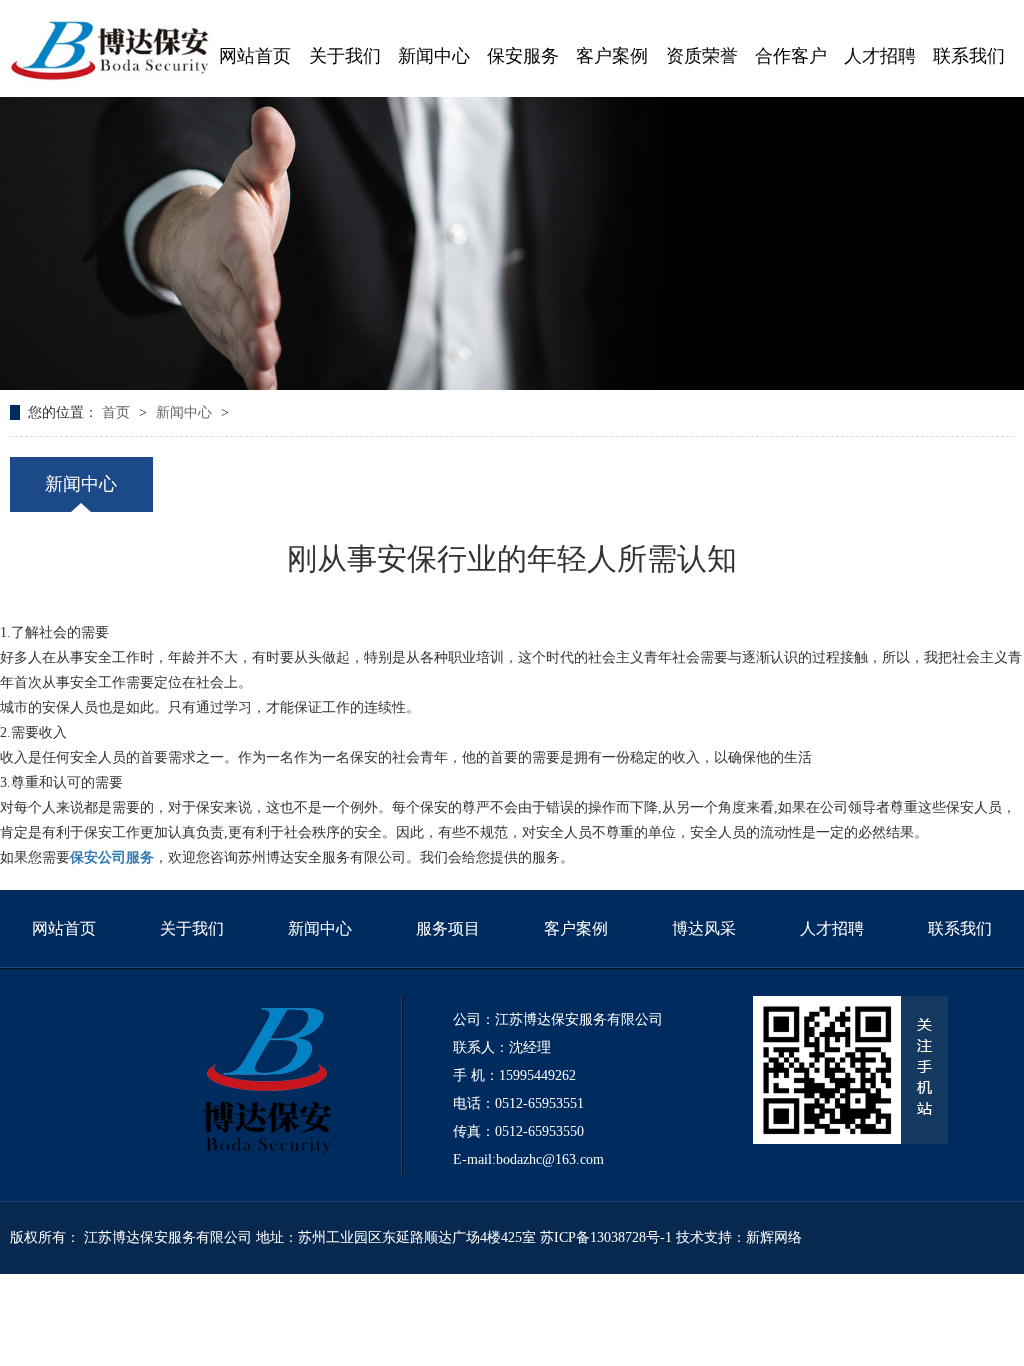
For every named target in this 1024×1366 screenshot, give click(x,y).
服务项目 (448, 928)
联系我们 (960, 928)
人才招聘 (832, 928)
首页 (118, 412)
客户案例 (576, 928)
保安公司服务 (112, 857)
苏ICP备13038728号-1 (606, 1237)
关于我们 (192, 928)
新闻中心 (186, 412)
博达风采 (704, 928)
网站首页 (64, 928)
